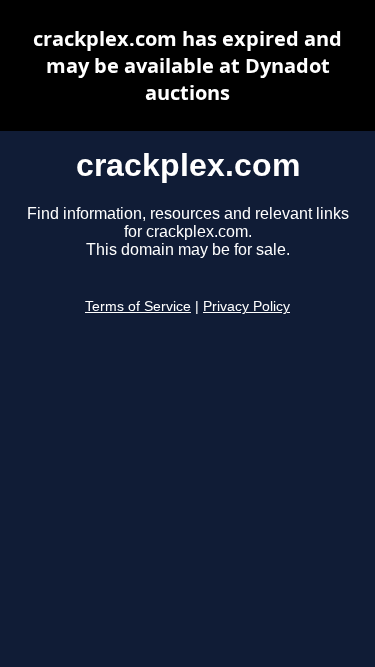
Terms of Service (138, 306)
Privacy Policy (246, 306)
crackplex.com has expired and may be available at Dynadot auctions (187, 65)
